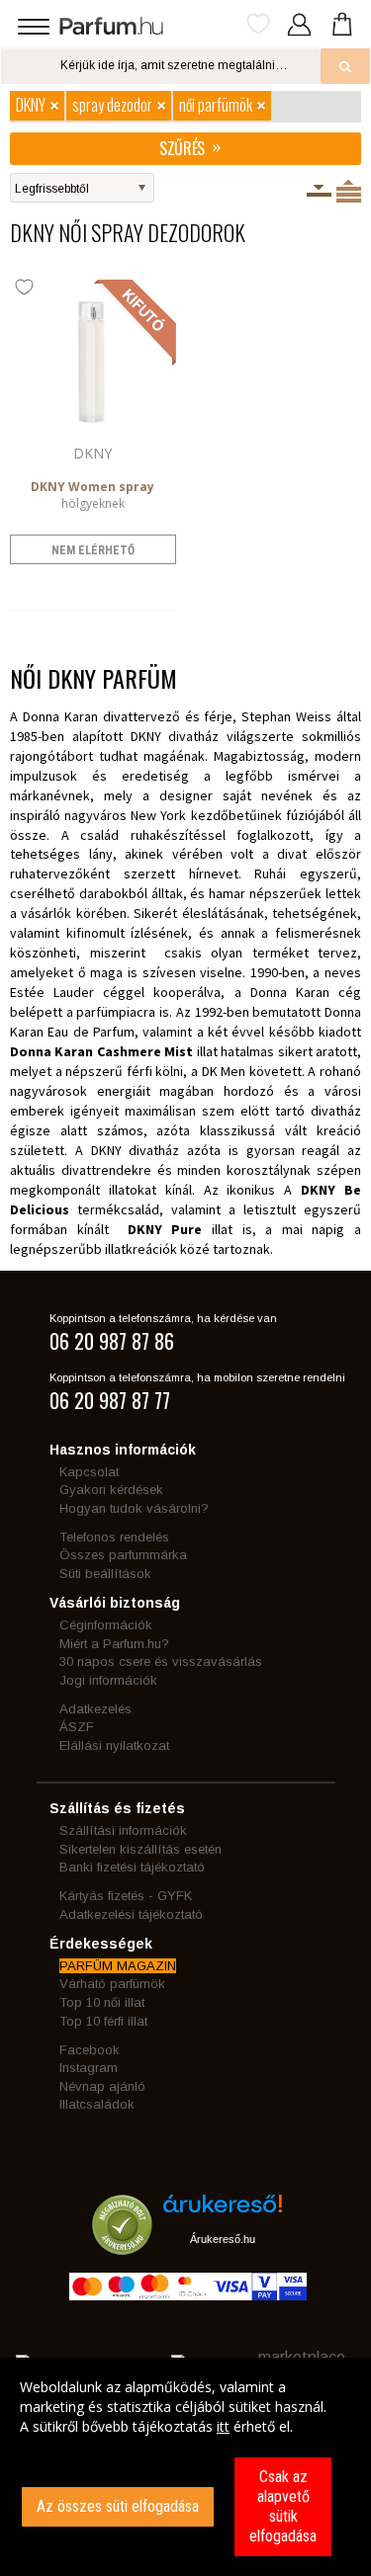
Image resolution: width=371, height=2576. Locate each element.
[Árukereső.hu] (223, 2211)
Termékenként (349, 191)
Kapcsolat (89, 1472)
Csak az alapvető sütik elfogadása (283, 2506)
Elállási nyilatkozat (114, 1745)
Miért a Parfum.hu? (114, 1644)
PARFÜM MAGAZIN (118, 1966)
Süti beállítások (105, 1574)
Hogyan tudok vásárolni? (134, 1508)
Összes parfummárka (123, 1555)
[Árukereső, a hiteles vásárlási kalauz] (122, 2245)
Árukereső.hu (223, 2239)
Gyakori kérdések (111, 1490)
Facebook (90, 2050)
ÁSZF (77, 1727)
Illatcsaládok (97, 2104)
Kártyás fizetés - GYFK (126, 1896)
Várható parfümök (112, 1984)
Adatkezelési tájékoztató (131, 1914)
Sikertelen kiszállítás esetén (140, 1849)
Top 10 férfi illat (103, 2021)
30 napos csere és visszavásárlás (161, 1662)
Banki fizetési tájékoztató (132, 1867)
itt (223, 2426)
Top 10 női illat (102, 2002)
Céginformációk (106, 1625)
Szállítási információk (123, 1830)
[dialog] (185, 2467)
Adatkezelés (95, 1709)
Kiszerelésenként (319, 191)
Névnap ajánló (102, 2086)
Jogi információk (108, 1680)
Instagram (89, 2068)
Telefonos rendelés (114, 1537)
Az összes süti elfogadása (118, 2506)
